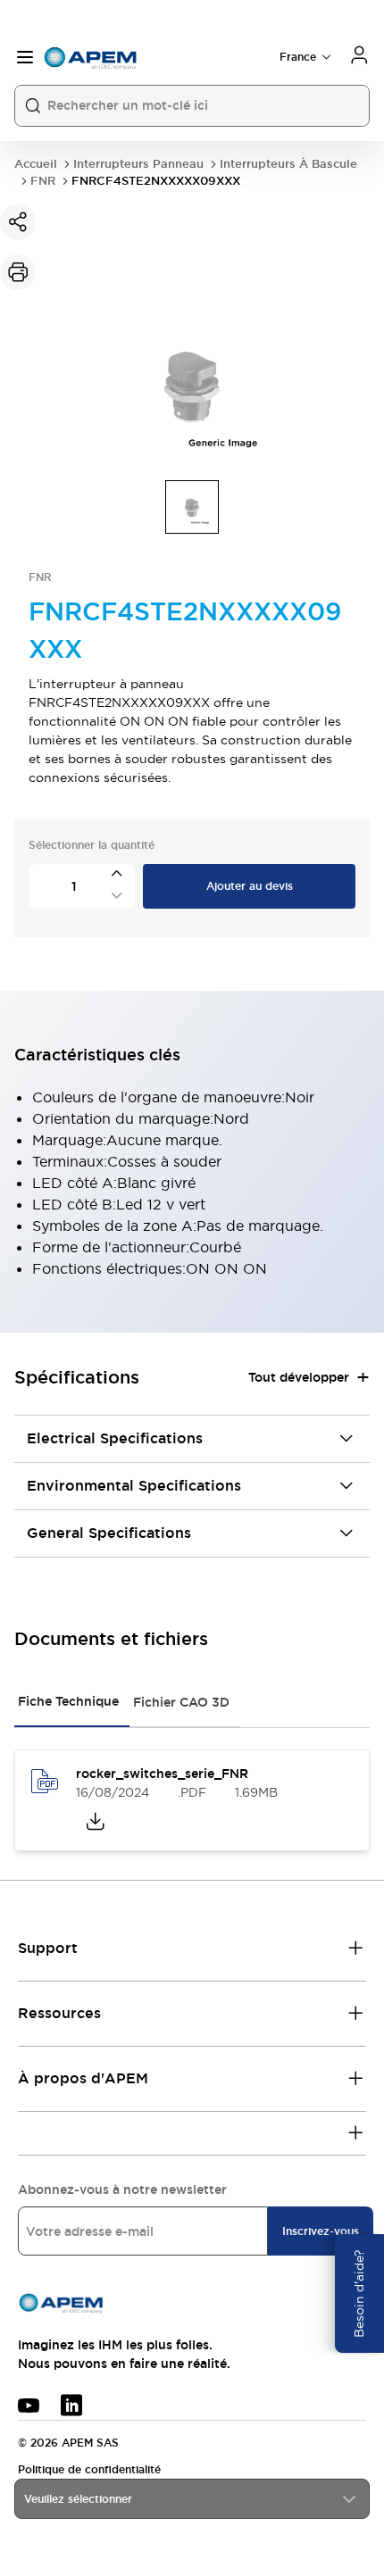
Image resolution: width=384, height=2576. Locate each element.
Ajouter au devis (250, 886)
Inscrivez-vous (321, 2231)
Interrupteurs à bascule (288, 164)
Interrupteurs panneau (138, 164)
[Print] (18, 272)
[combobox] (192, 2499)
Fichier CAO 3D (181, 1702)
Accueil (36, 164)
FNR (43, 181)
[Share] (18, 222)
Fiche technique (68, 1701)
